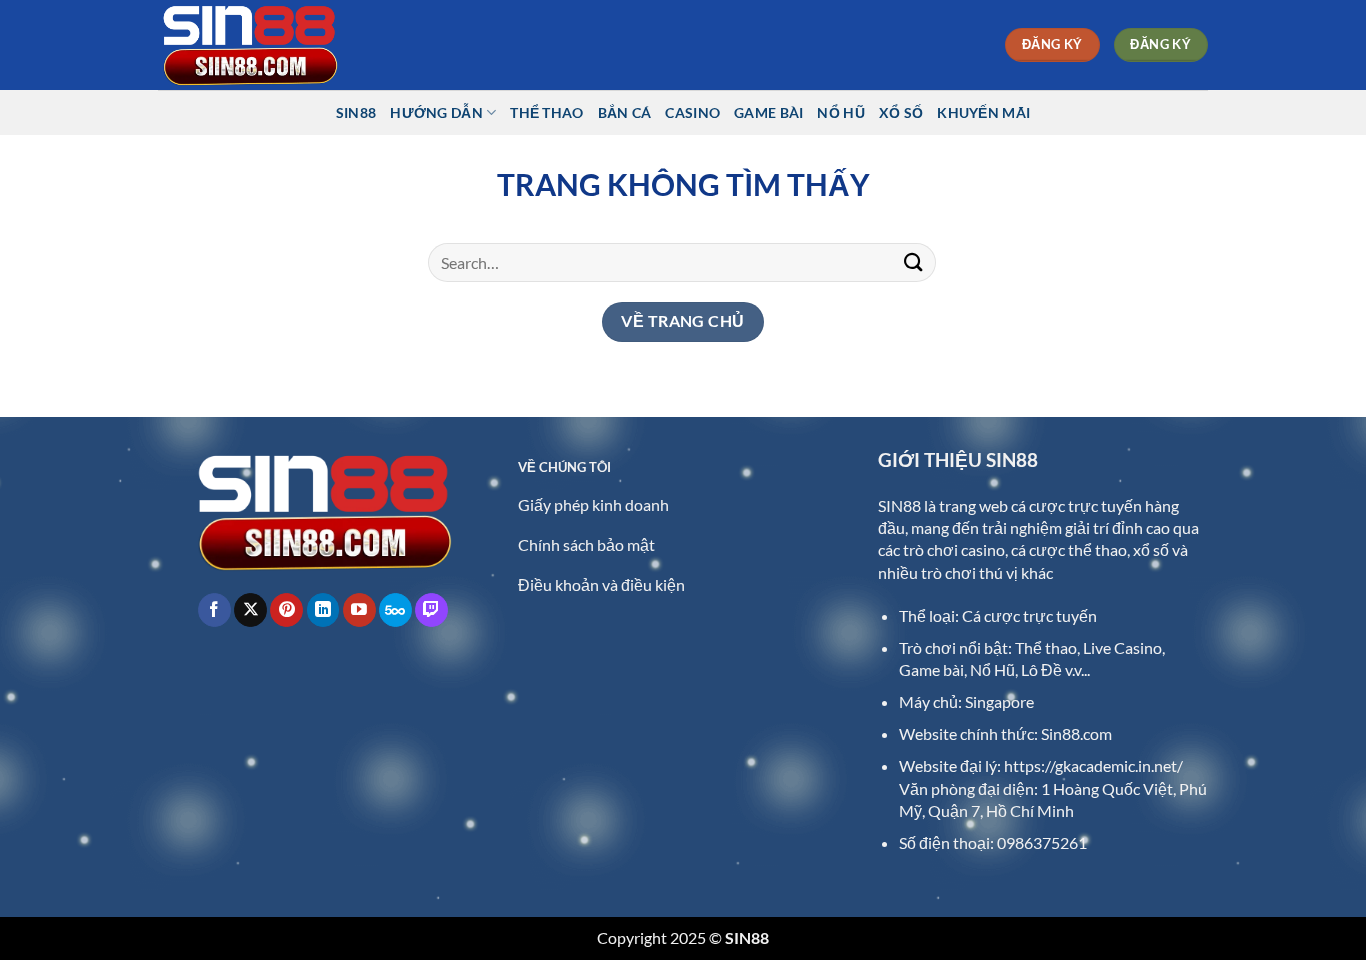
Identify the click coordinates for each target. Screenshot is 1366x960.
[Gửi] (914, 262)
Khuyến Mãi (983, 112)
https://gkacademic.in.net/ (1093, 765)
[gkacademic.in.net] (258, 45)
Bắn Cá (625, 112)
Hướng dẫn (436, 112)
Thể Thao (546, 112)
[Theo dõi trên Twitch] (431, 610)
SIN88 (356, 112)
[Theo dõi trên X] (250, 610)
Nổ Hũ (840, 112)
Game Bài (768, 112)
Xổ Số (901, 112)
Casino (692, 112)
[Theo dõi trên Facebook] (214, 610)
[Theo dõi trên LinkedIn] (323, 610)
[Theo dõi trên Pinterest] (286, 610)
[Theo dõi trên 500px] (395, 610)
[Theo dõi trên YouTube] (359, 610)
